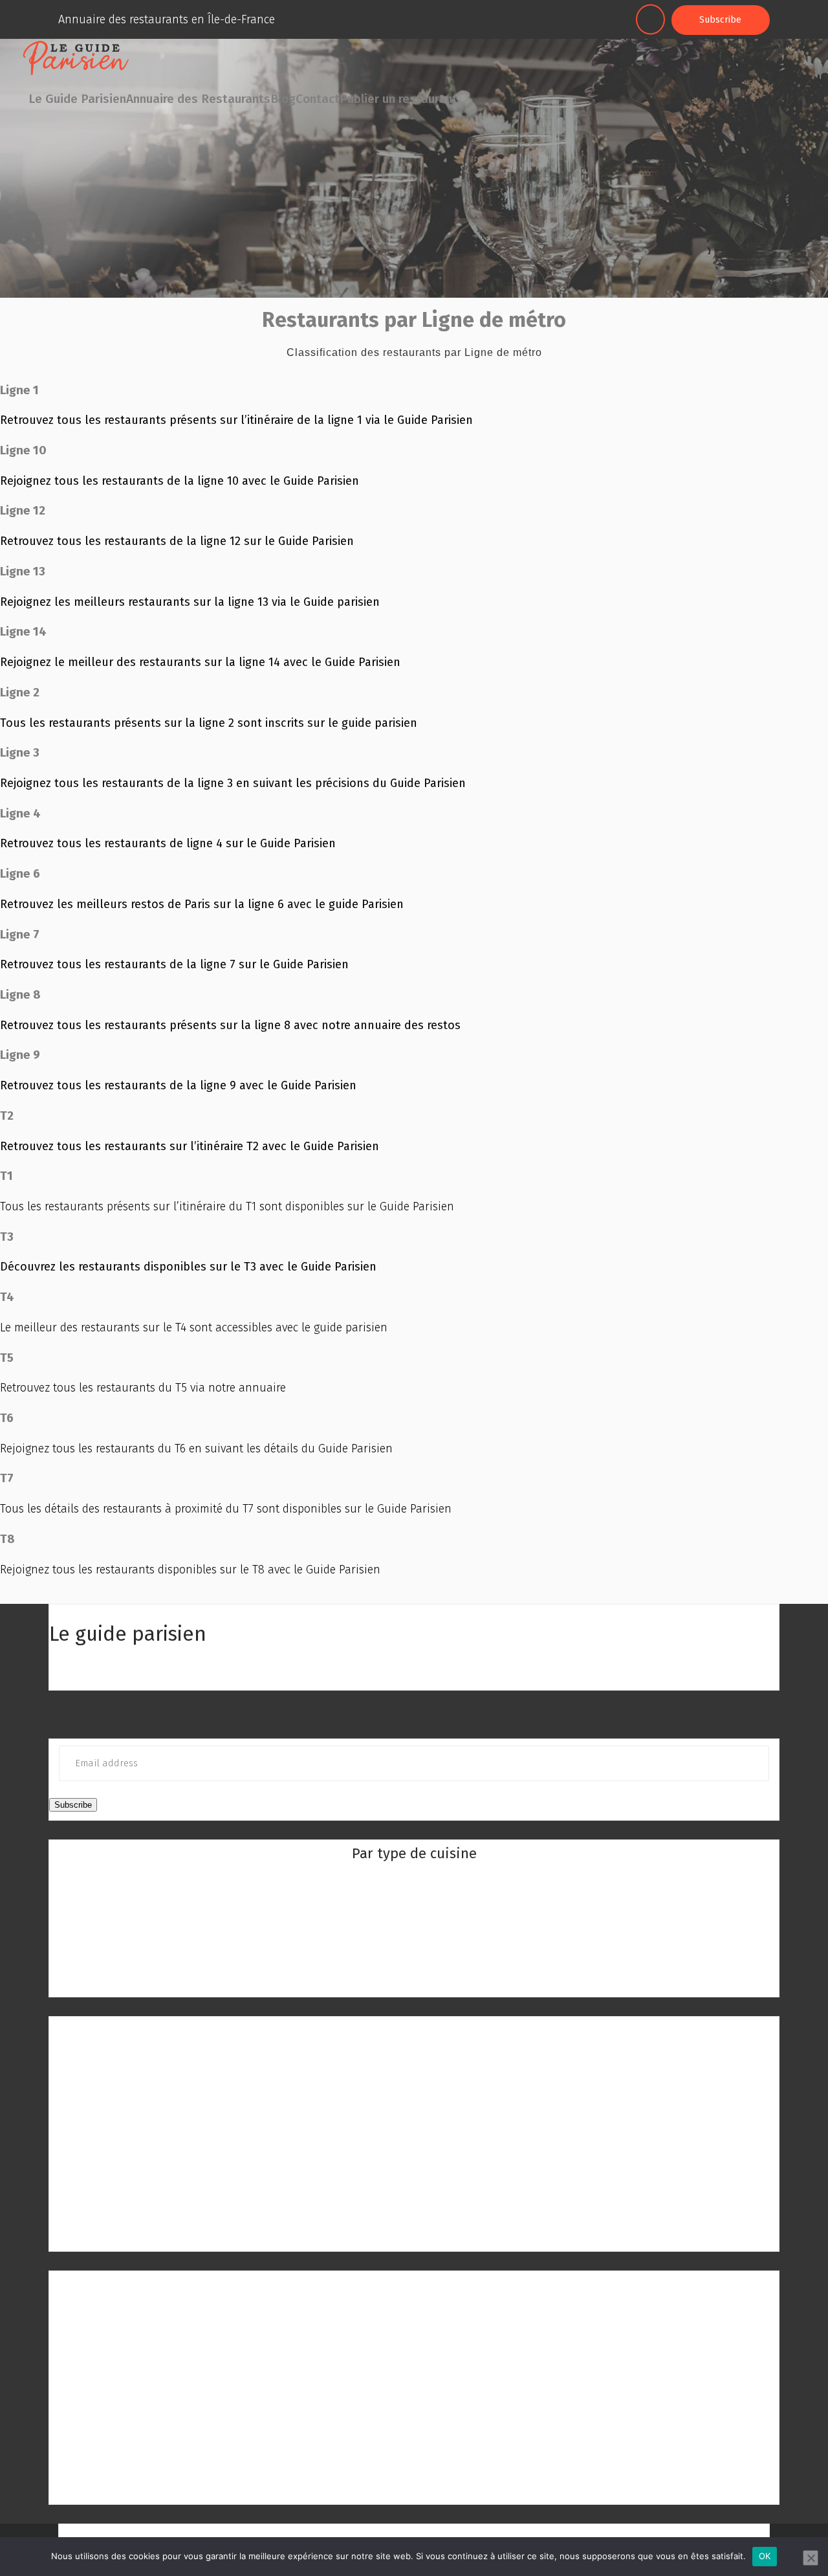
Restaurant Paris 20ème (109, 2488)
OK (765, 2556)
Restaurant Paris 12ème (109, 2333)
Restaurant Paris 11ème (108, 2313)
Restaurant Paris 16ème (109, 2410)
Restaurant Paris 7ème (414, 2177)
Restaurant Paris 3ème (414, 2099)
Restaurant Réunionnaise (414, 1922)
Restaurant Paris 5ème (414, 2138)
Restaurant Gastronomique (414, 1961)
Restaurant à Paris (414, 2030)
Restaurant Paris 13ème (109, 2352)
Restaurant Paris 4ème (414, 2118)
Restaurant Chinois (414, 1883)
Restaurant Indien (414, 1903)
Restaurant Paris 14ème (109, 2371)
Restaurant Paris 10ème (414, 2235)
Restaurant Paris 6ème (414, 2157)
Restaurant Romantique (414, 1981)
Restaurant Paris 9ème (414, 2215)
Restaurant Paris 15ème (109, 2391)
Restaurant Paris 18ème (109, 2449)
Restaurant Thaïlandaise (414, 1942)
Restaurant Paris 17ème (108, 2430)
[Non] (811, 2558)
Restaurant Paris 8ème (414, 2196)
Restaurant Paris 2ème (414, 2080)
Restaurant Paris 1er (414, 2060)
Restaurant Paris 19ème (109, 2469)
